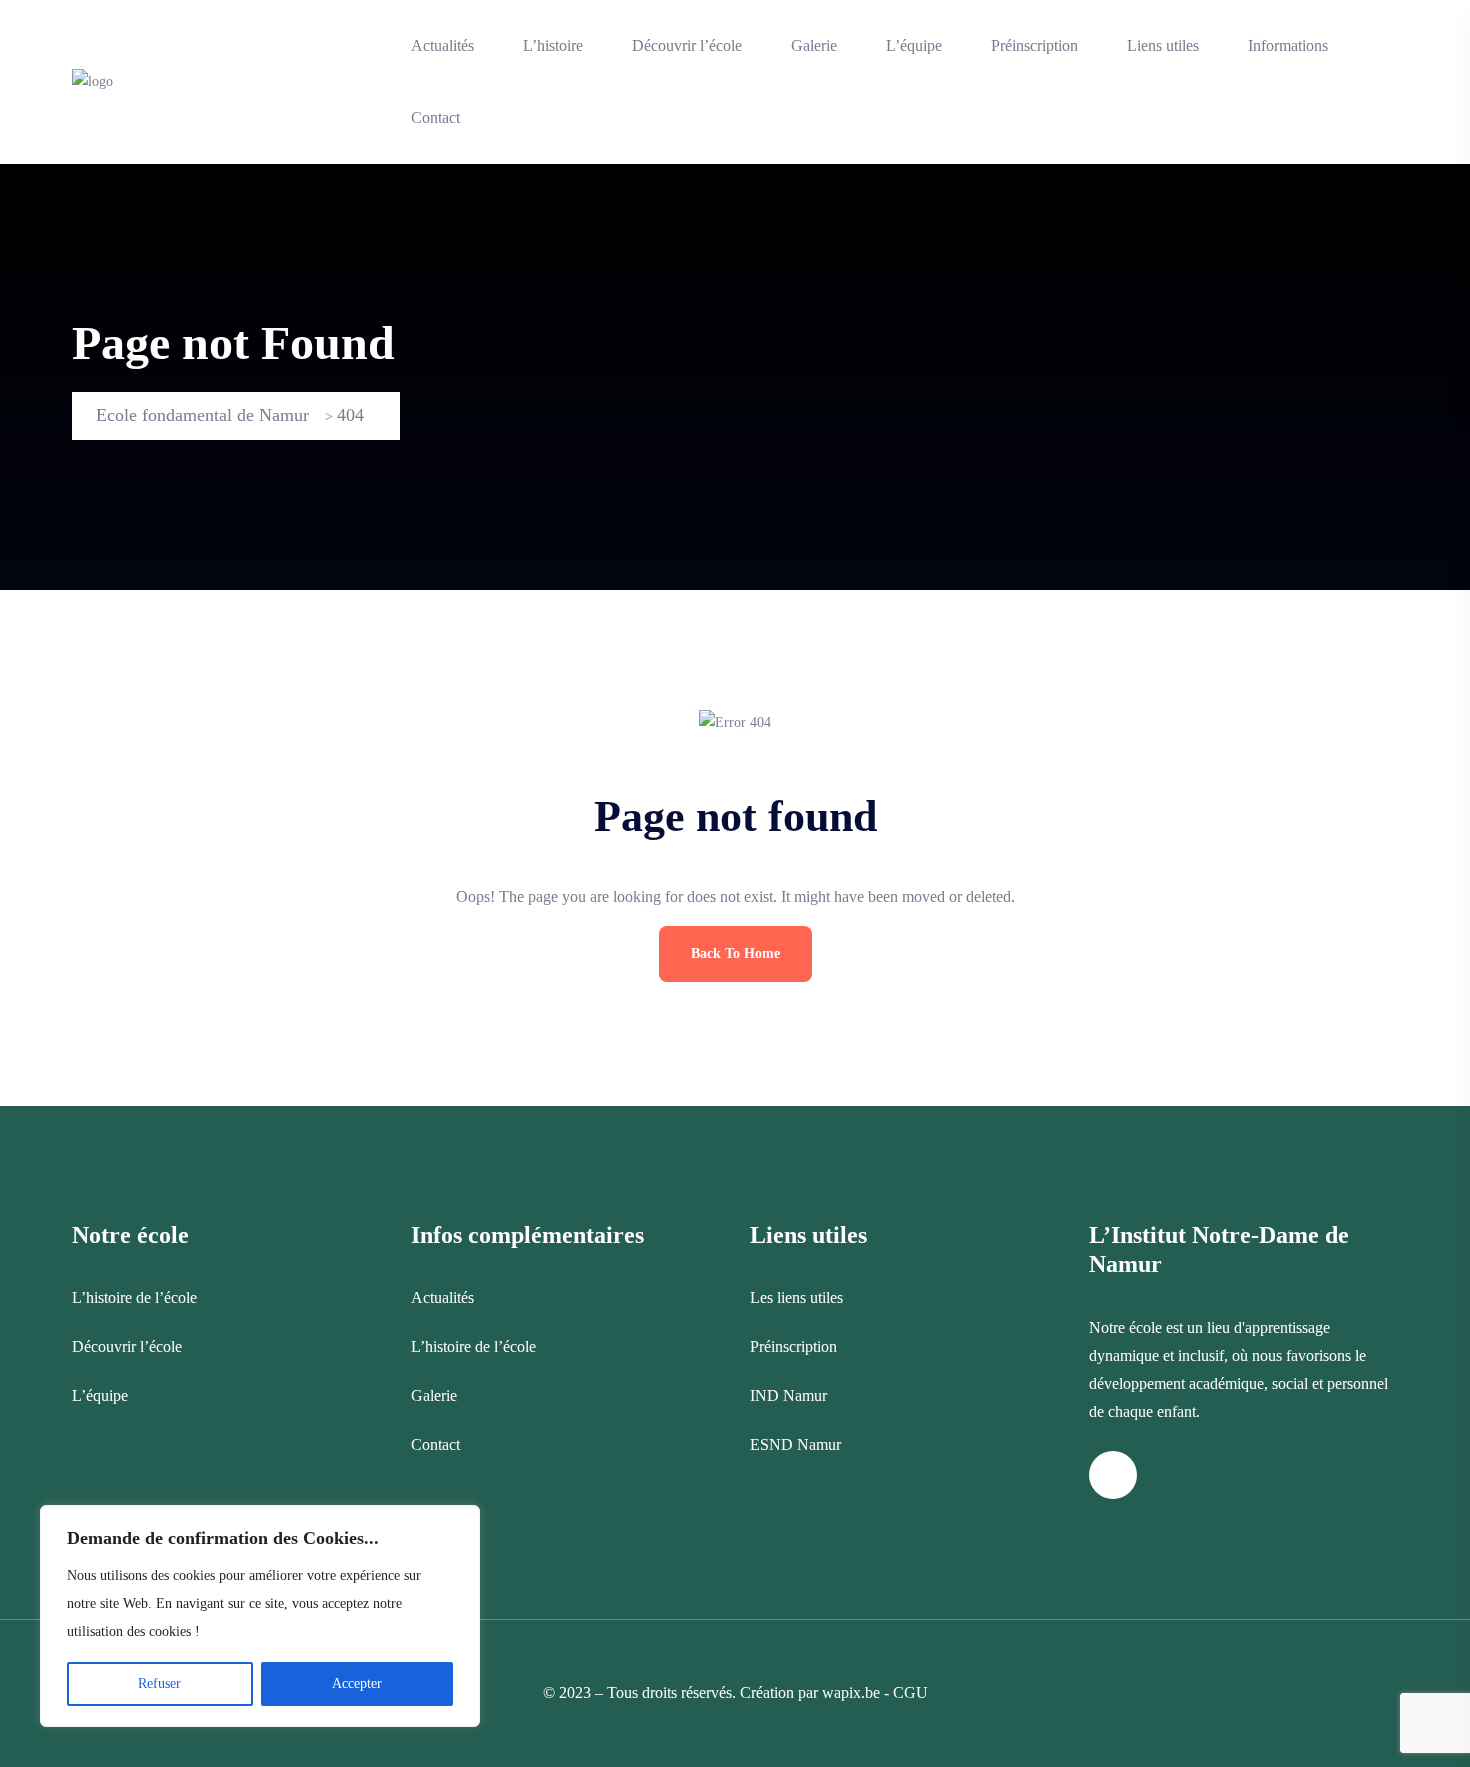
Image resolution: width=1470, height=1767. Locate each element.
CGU (910, 1692)
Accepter (357, 1683)
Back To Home (735, 953)
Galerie (814, 45)
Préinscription (1034, 45)
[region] (260, 1616)
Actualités (442, 45)
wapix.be (851, 1692)
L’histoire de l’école (134, 1297)
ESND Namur (795, 1444)
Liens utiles (1163, 45)
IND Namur (788, 1395)
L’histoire (553, 45)
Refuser (159, 1683)
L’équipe (914, 45)
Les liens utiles (796, 1297)
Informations (1288, 45)
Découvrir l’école (687, 45)
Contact (435, 117)
